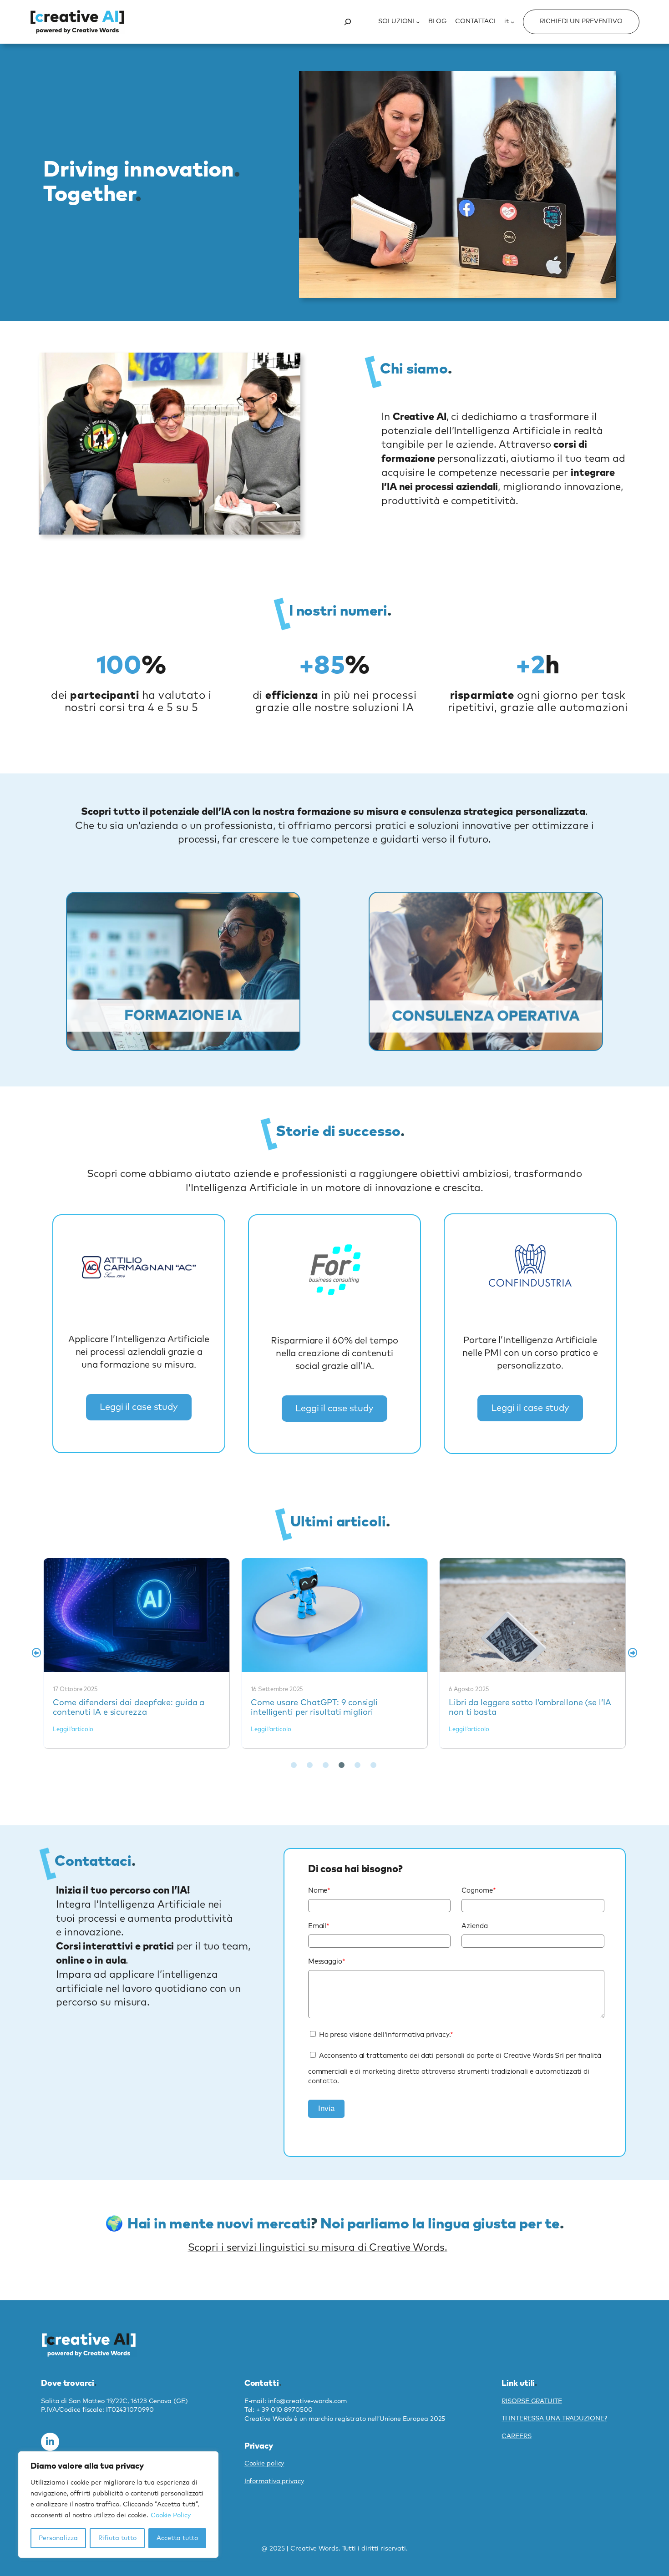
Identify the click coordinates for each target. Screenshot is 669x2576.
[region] (118, 2505)
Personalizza (58, 2538)
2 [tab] (309, 1765)
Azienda (474, 1926)
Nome (319, 1891)
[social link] (50, 2442)
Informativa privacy (274, 2481)
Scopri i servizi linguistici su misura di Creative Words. (318, 2248)
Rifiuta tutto (117, 2538)
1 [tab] (294, 1765)
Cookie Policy (171, 2515)
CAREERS (516, 2436)
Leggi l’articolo (73, 1730)
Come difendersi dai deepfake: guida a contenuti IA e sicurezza (136, 1615)
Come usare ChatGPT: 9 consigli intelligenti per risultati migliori (334, 1615)
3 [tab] (325, 1765)
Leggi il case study (139, 1407)
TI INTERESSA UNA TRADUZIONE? (554, 2419)
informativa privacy (417, 2035)
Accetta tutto (177, 2538)
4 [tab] (341, 1765)
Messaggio (327, 1962)
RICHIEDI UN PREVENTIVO (581, 21)
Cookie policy (264, 2464)
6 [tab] (373, 1765)
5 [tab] (357, 1765)
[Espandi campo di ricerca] (348, 22)
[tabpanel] (137, 1653)
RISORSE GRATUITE (532, 2401)
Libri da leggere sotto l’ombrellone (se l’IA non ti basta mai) (532, 1615)
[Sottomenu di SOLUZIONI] (418, 22)
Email (319, 1926)
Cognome (479, 1891)
